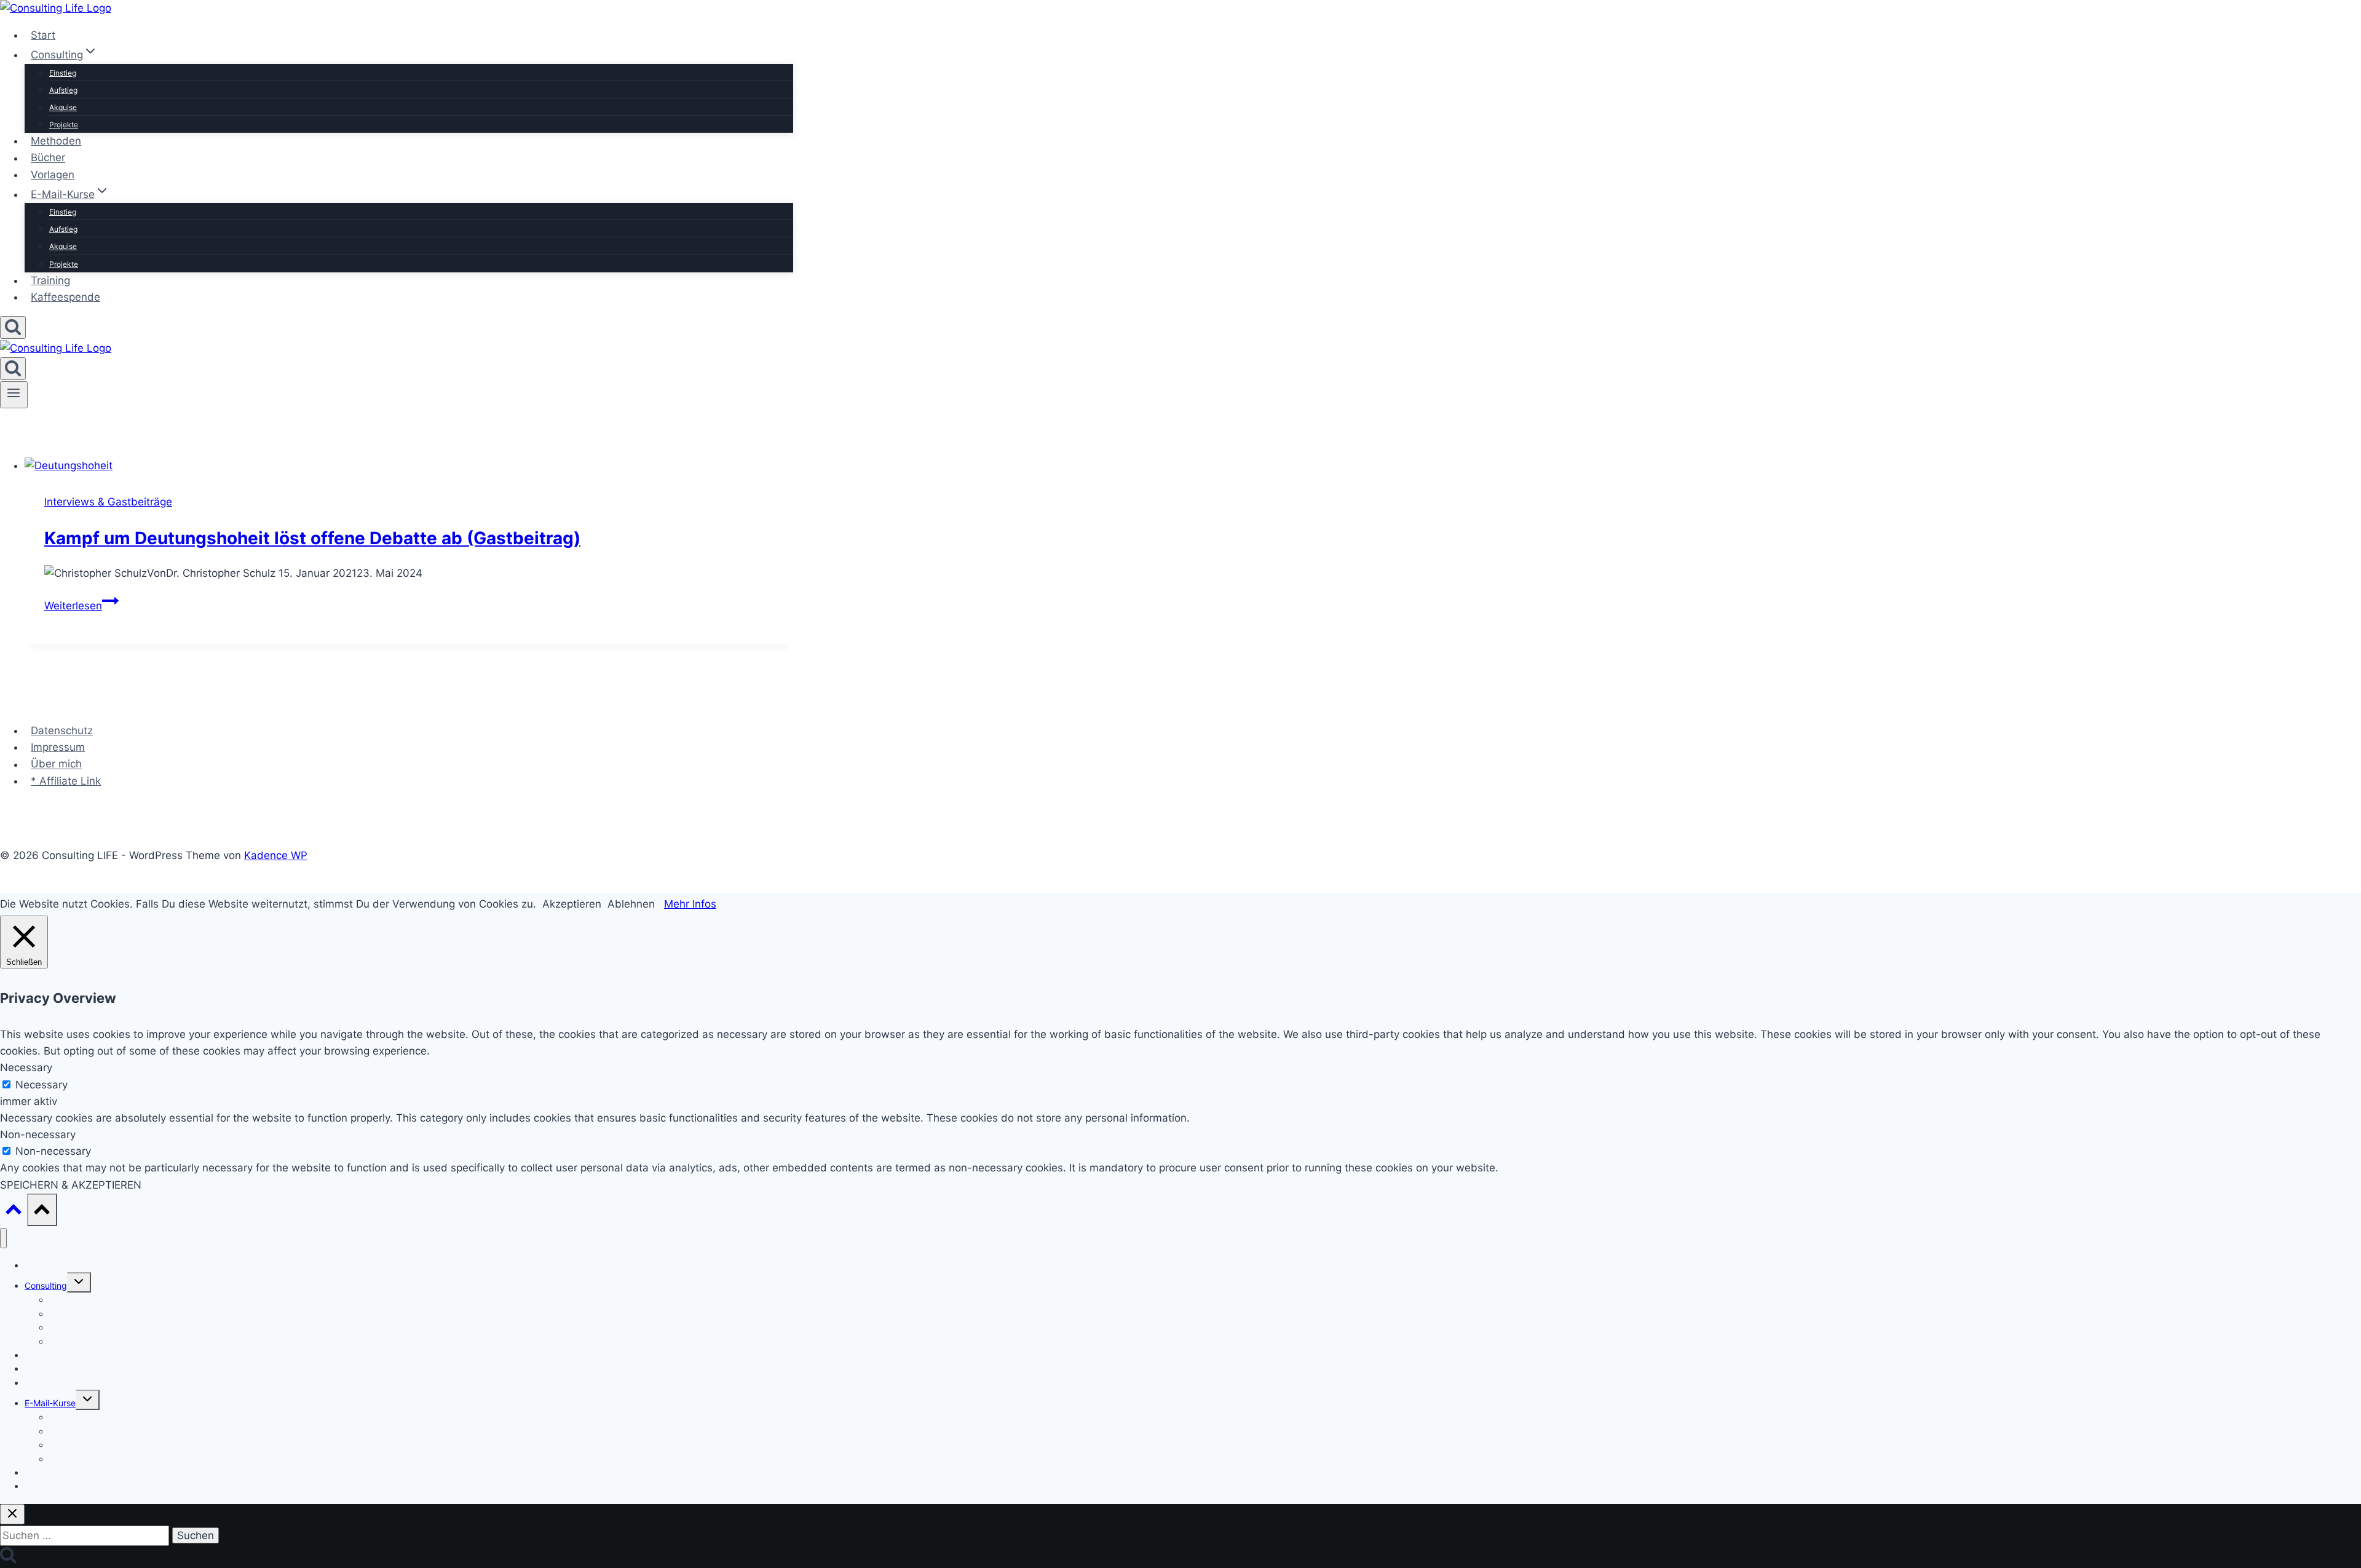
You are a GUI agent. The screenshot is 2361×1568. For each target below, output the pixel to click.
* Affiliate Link (66, 781)
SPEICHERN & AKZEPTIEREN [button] (71, 1185)
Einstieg (63, 73)
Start (43, 35)
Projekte (64, 125)
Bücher (48, 158)
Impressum (58, 747)
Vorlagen (53, 175)
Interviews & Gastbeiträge (108, 502)
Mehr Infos (690, 904)
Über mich (56, 764)
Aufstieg (63, 90)
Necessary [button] (26, 1067)
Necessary (42, 1085)
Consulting (46, 1285)
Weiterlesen (81, 606)
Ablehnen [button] (631, 904)
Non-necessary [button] (38, 1134)
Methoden (56, 141)
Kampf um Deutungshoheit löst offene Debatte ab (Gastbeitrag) (312, 538)
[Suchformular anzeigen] (13, 327)
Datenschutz (62, 731)
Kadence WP (276, 855)
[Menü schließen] (3, 1238)
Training (50, 280)
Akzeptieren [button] (572, 904)
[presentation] (409, 466)
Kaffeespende (65, 297)
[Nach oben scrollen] (14, 1212)
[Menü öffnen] (14, 395)
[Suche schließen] (12, 1514)
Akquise (63, 107)
